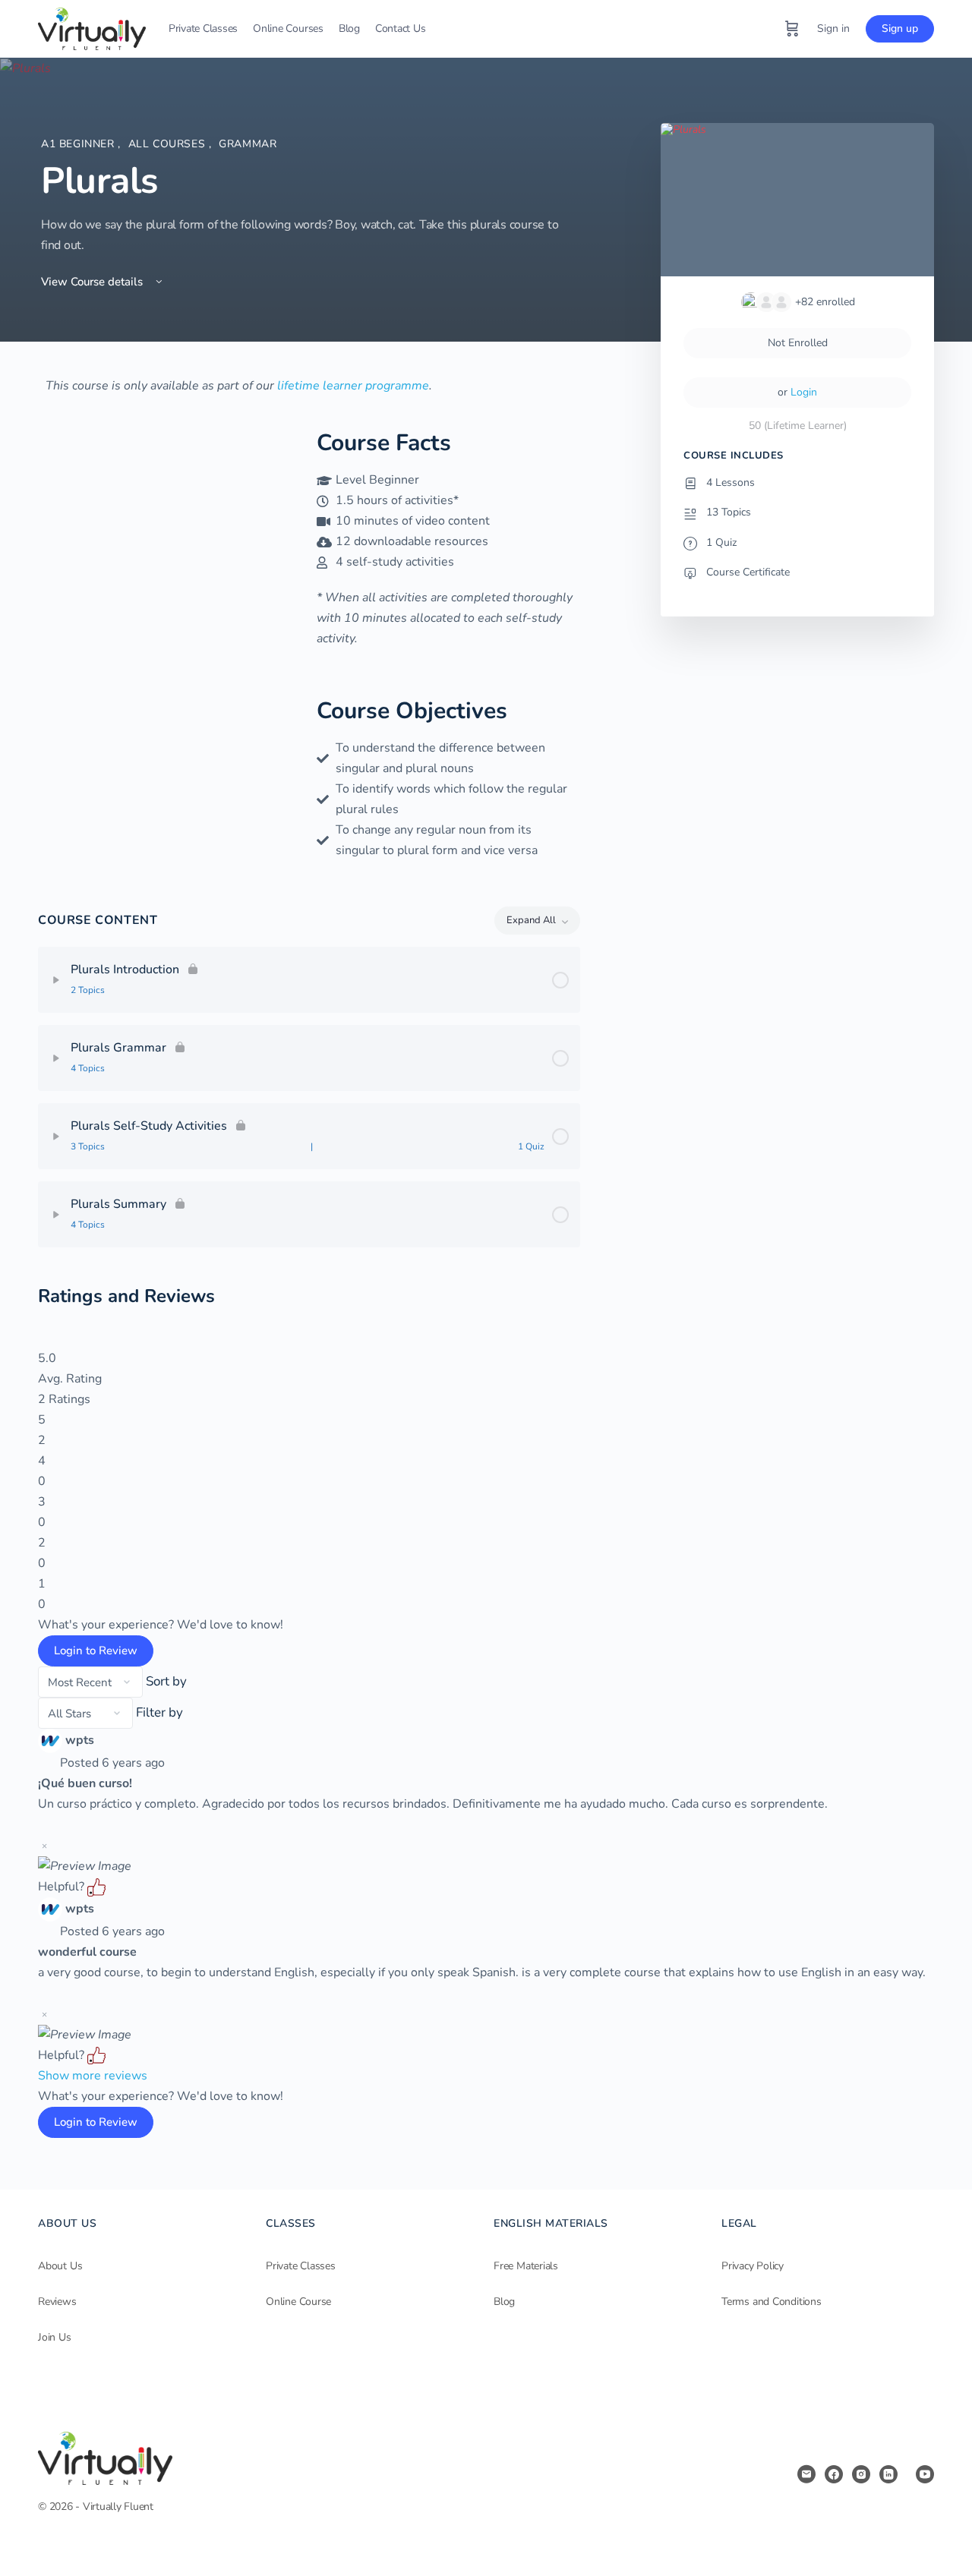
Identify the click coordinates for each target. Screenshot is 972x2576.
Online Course (298, 2302)
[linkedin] (888, 2474)
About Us (60, 2266)
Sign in (833, 28)
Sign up (900, 28)
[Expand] (56, 980)
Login (804, 392)
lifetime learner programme (353, 386)
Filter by (159, 1712)
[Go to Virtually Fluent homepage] (92, 27)
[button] (96, 1887)
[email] (806, 2474)
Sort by (166, 1681)
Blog (504, 2302)
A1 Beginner (79, 144)
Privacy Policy (753, 2266)
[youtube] (925, 2474)
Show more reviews (93, 2076)
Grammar (248, 144)
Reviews (57, 2302)
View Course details (93, 282)
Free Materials (526, 2266)
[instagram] (861, 2474)
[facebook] (834, 2474)
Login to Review (96, 1651)
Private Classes (301, 2266)
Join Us (55, 2337)
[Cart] (792, 29)
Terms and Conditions (772, 2302)
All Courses (169, 144)
